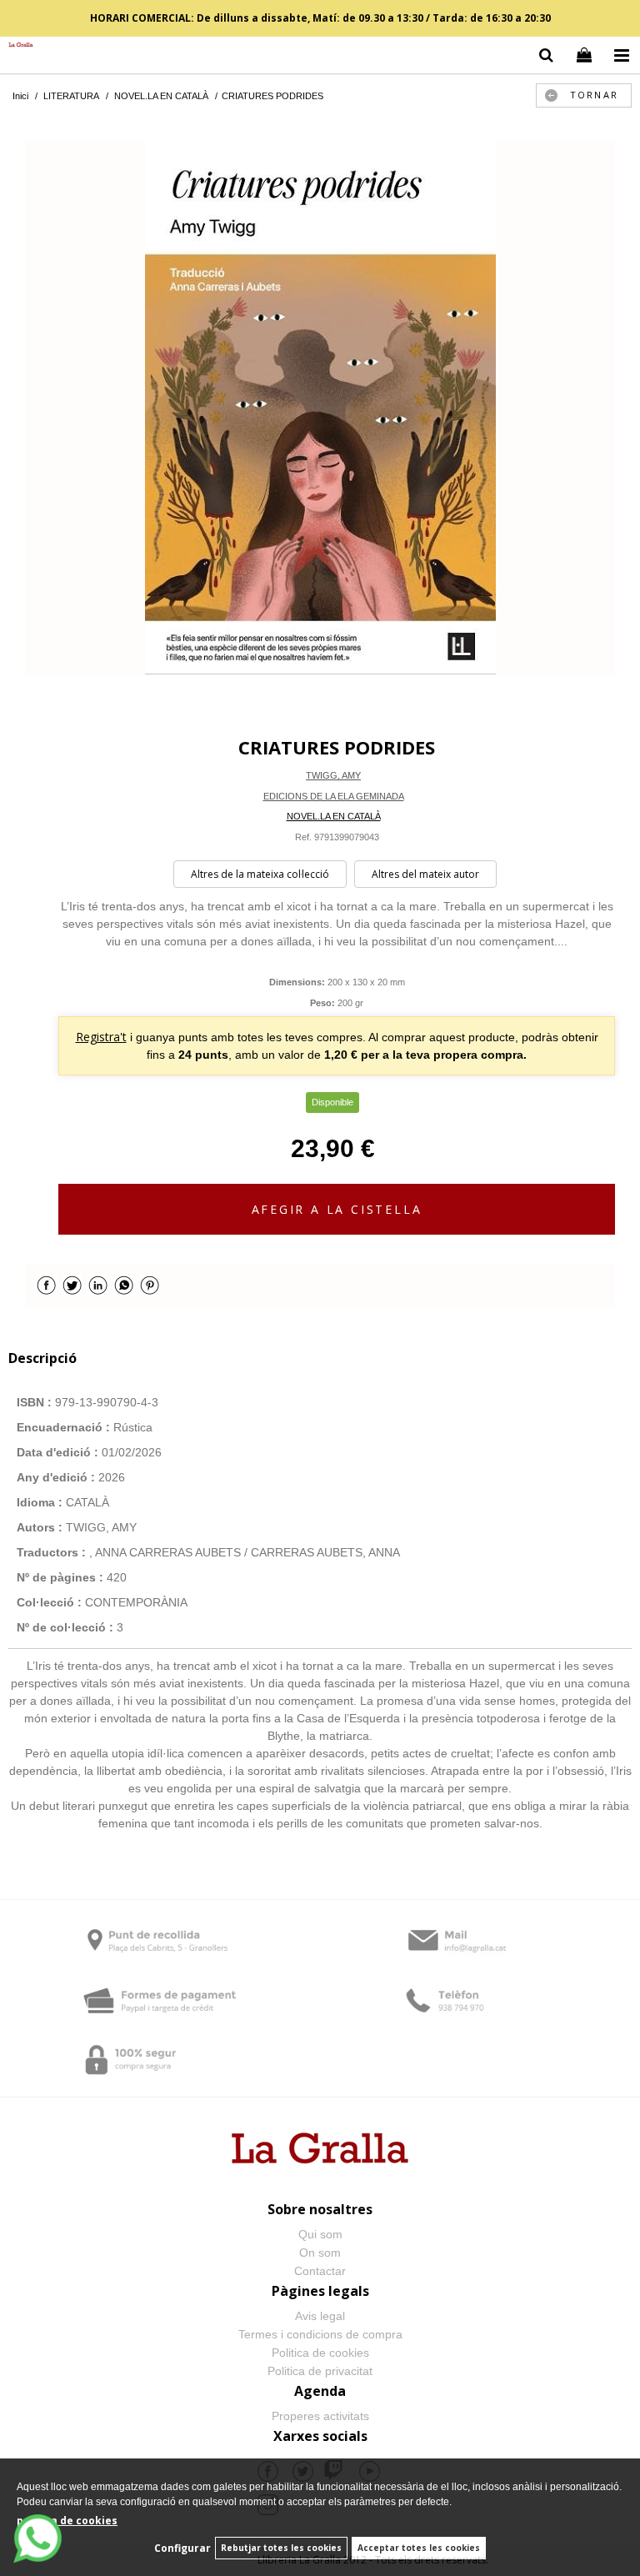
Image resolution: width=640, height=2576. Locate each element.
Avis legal (320, 2316)
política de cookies (67, 2521)
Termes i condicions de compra (320, 2334)
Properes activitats (320, 2416)
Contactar (320, 2271)
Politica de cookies (320, 2353)
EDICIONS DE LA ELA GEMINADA (334, 796)
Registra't (101, 1037)
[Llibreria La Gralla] (17, 45)
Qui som (320, 2234)
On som (320, 2253)
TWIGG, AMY (333, 775)
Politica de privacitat (320, 2371)
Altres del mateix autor (425, 874)
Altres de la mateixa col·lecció (260, 874)
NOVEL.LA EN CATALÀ (334, 816)
